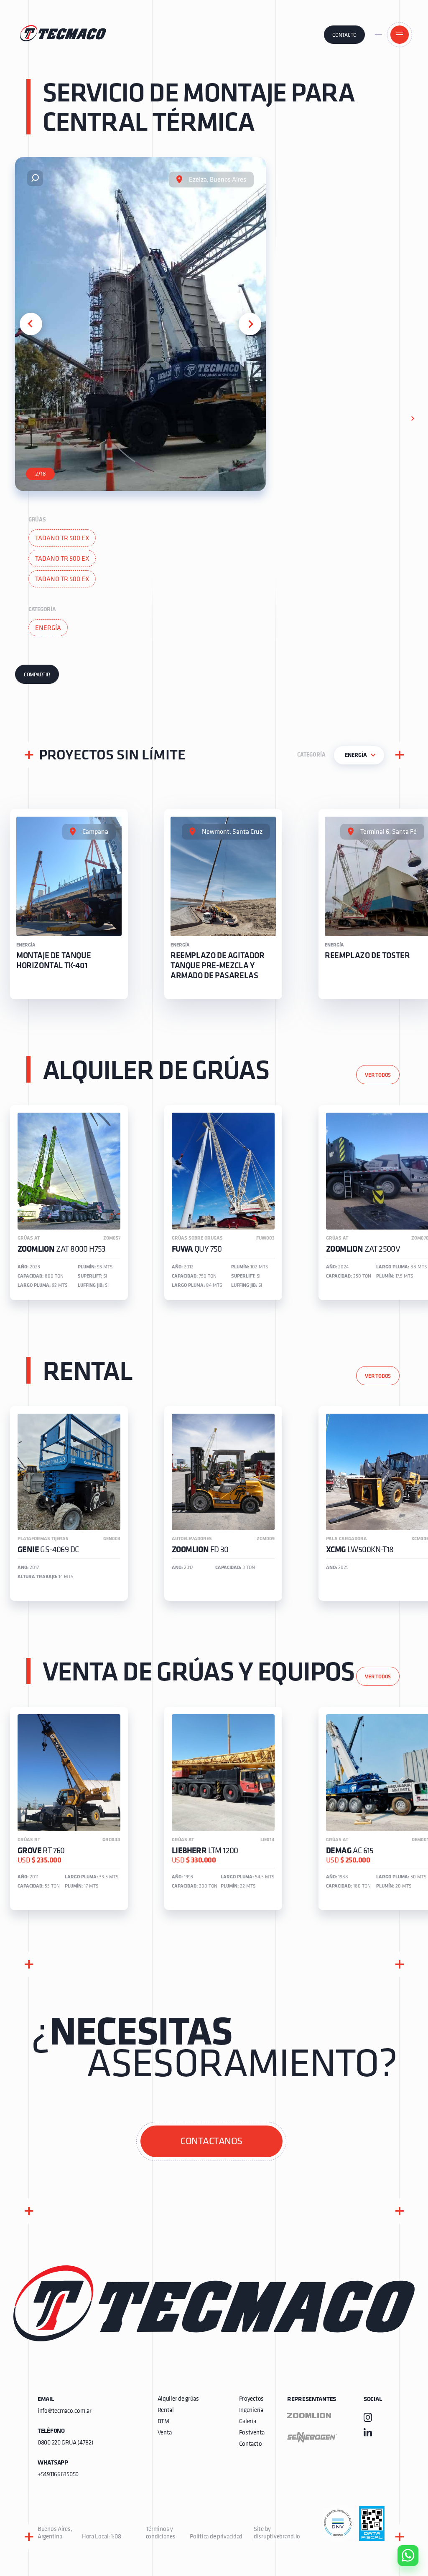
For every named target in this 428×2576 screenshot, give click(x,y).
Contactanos (211, 2142)
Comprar (401, 2508)
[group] (69, 904)
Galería (248, 2422)
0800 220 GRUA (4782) (65, 2443)
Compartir (37, 675)
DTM (163, 2422)
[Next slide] (250, 324)
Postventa (252, 2433)
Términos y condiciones (161, 2533)
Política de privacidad (216, 2537)
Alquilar (402, 2532)
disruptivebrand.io (277, 2537)
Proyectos (251, 2399)
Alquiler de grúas (178, 2399)
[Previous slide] (31, 324)
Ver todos (378, 1075)
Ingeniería (251, 2410)
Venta (165, 2433)
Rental (166, 2410)
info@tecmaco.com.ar (65, 2411)
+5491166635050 (58, 2475)
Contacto (344, 35)
